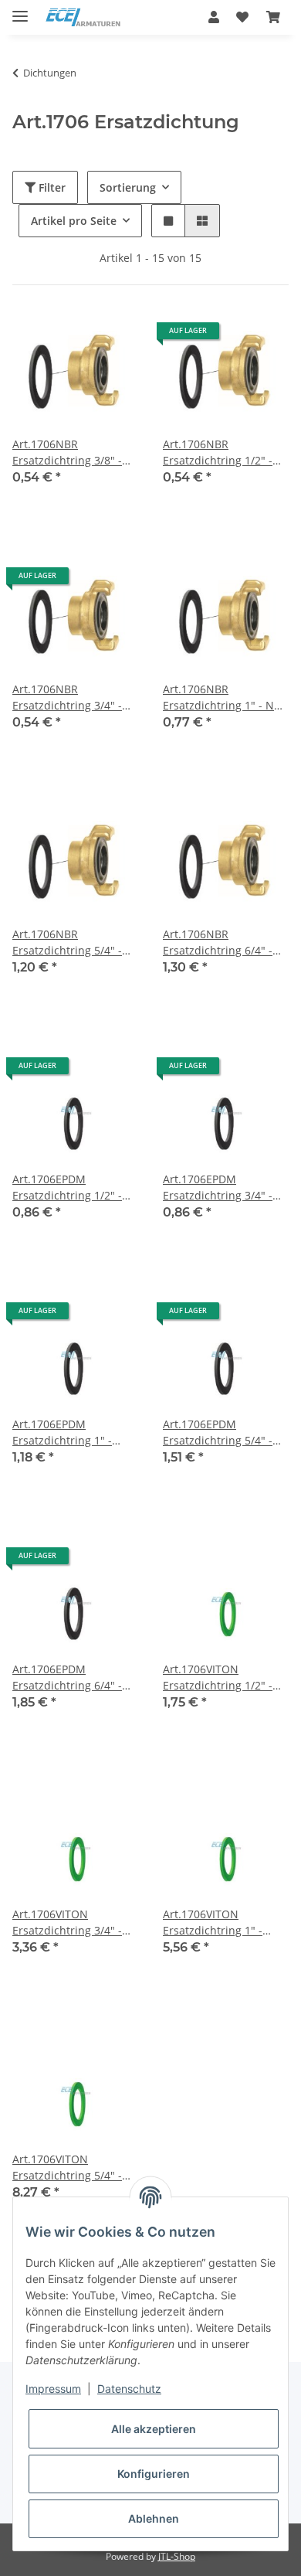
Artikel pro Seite (74, 221)
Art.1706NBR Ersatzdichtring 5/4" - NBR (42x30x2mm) (67, 943)
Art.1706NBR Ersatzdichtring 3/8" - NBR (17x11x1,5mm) (67, 453)
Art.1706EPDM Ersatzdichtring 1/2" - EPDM (67, 1188)
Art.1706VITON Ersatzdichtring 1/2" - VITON (218, 1678)
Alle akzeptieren (154, 2429)
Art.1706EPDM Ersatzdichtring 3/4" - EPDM (218, 1188)
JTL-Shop (177, 2556)
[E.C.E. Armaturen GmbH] (83, 17)
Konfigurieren (154, 2474)
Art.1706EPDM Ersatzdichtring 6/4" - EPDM (67, 1678)
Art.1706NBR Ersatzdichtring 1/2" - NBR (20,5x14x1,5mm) (218, 453)
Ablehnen (154, 2518)
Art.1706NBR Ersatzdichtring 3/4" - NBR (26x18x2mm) (67, 698)
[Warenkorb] (273, 17)
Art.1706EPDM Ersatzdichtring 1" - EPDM (62, 1433)
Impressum (53, 2389)
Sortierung (128, 187)
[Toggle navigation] (20, 10)
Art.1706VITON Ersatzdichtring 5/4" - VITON (67, 2168)
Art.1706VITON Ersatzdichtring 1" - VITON (213, 1923)
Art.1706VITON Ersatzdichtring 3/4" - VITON (67, 1923)
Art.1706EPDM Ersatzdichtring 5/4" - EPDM (218, 1433)
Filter (51, 187)
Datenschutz (129, 2389)
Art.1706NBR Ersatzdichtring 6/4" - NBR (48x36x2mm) (218, 943)
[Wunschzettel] (242, 17)
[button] (214, 17)
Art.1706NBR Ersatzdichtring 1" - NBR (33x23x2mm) (225, 698)
